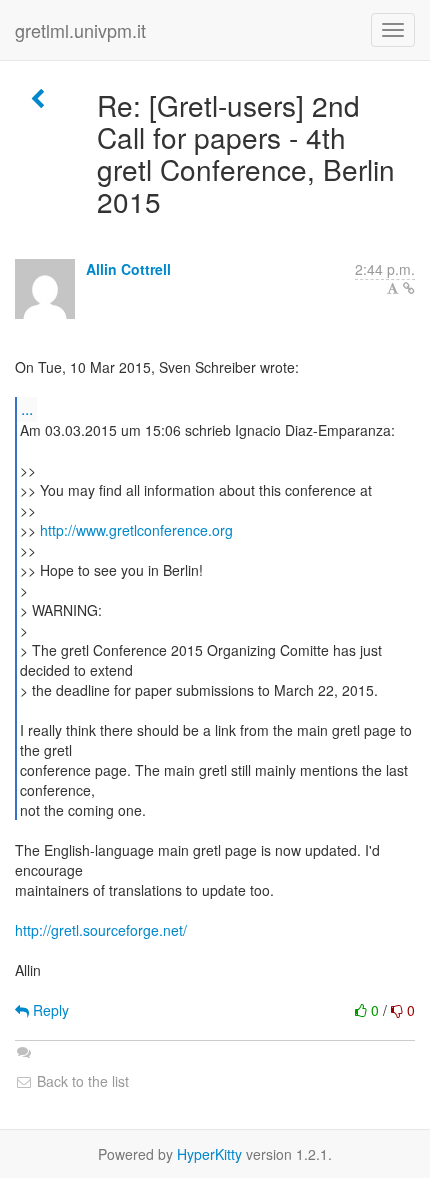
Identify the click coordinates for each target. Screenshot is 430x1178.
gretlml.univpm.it (80, 30)
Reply (49, 1010)
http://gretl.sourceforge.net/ (101, 930)
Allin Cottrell (128, 269)
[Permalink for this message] (409, 288)
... (27, 408)
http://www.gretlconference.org (136, 530)
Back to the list (81, 1081)
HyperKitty (209, 1154)
